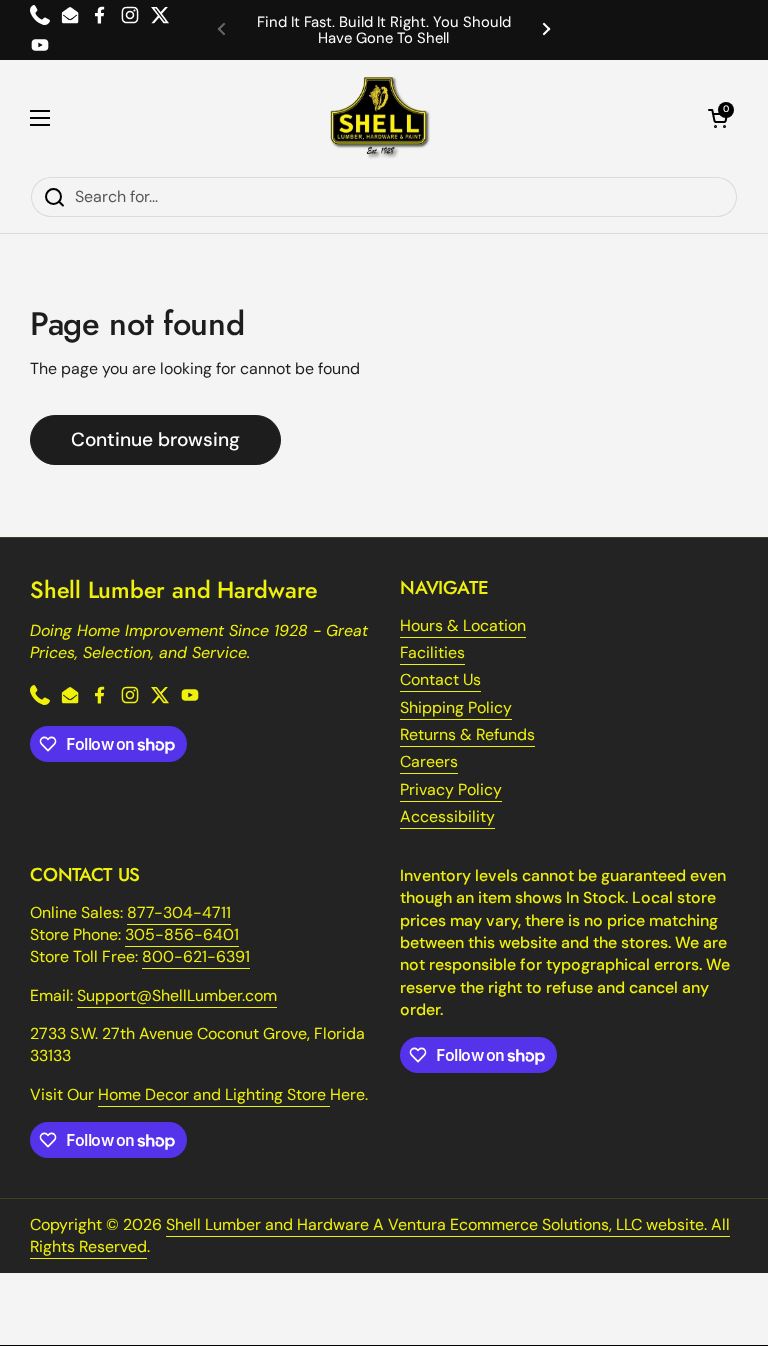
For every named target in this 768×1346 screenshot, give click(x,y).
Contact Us (440, 679)
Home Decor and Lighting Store (214, 1094)
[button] (718, 118)
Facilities (432, 652)
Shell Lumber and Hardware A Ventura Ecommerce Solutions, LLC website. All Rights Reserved (380, 1235)
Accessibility (447, 816)
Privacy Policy (451, 789)
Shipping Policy (456, 707)
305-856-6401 (182, 934)
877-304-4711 (179, 912)
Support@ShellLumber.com (177, 995)
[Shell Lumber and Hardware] (379, 118)
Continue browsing (155, 439)
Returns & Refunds (467, 734)
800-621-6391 (196, 956)
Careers (429, 761)
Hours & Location (463, 625)
